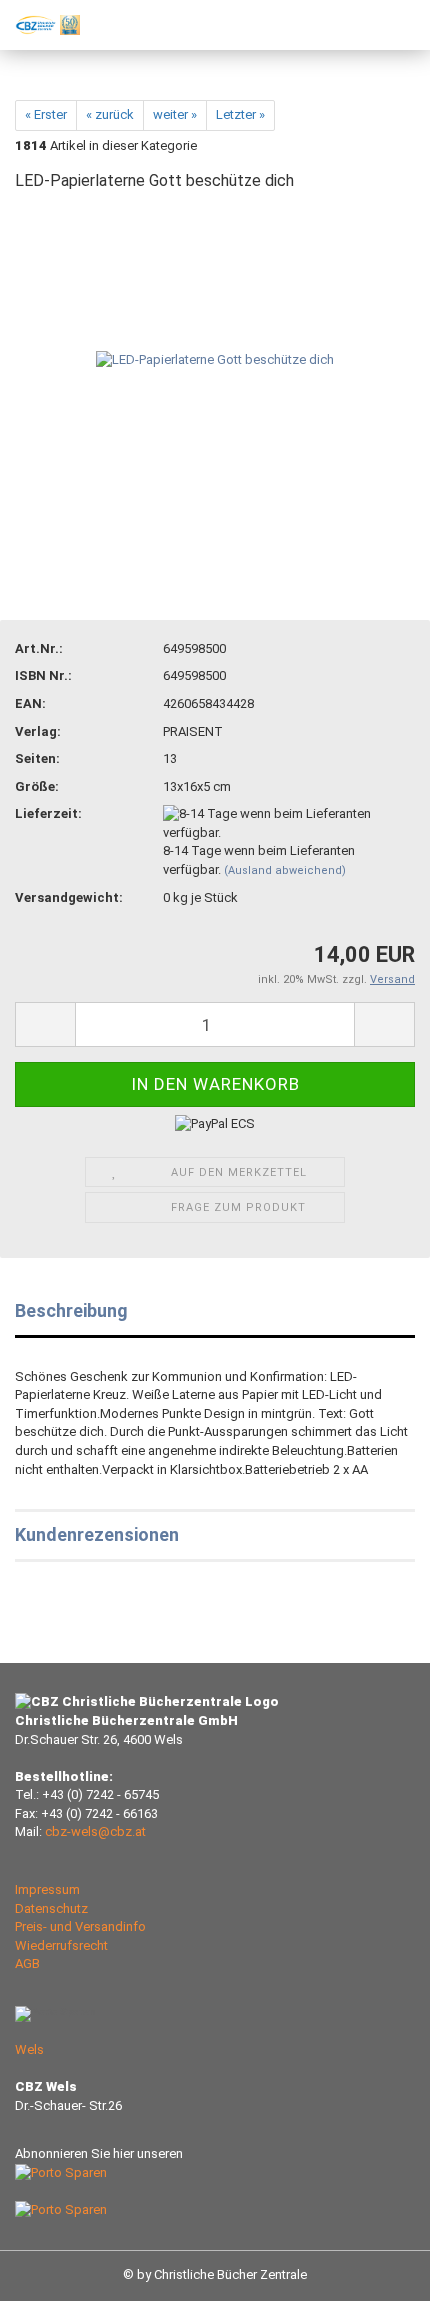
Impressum (47, 1889)
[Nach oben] (375, 2271)
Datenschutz (51, 1908)
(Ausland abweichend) (285, 870)
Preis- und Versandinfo (80, 1926)
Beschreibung (71, 1310)
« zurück (110, 114)
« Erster (46, 114)
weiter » (175, 114)
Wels (29, 2049)
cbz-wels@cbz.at (95, 1831)
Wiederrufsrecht (61, 1945)
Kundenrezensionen (97, 1534)
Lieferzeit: (48, 813)
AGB (27, 1963)
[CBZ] (40, 25)
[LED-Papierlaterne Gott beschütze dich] (215, 359)
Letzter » (240, 114)
